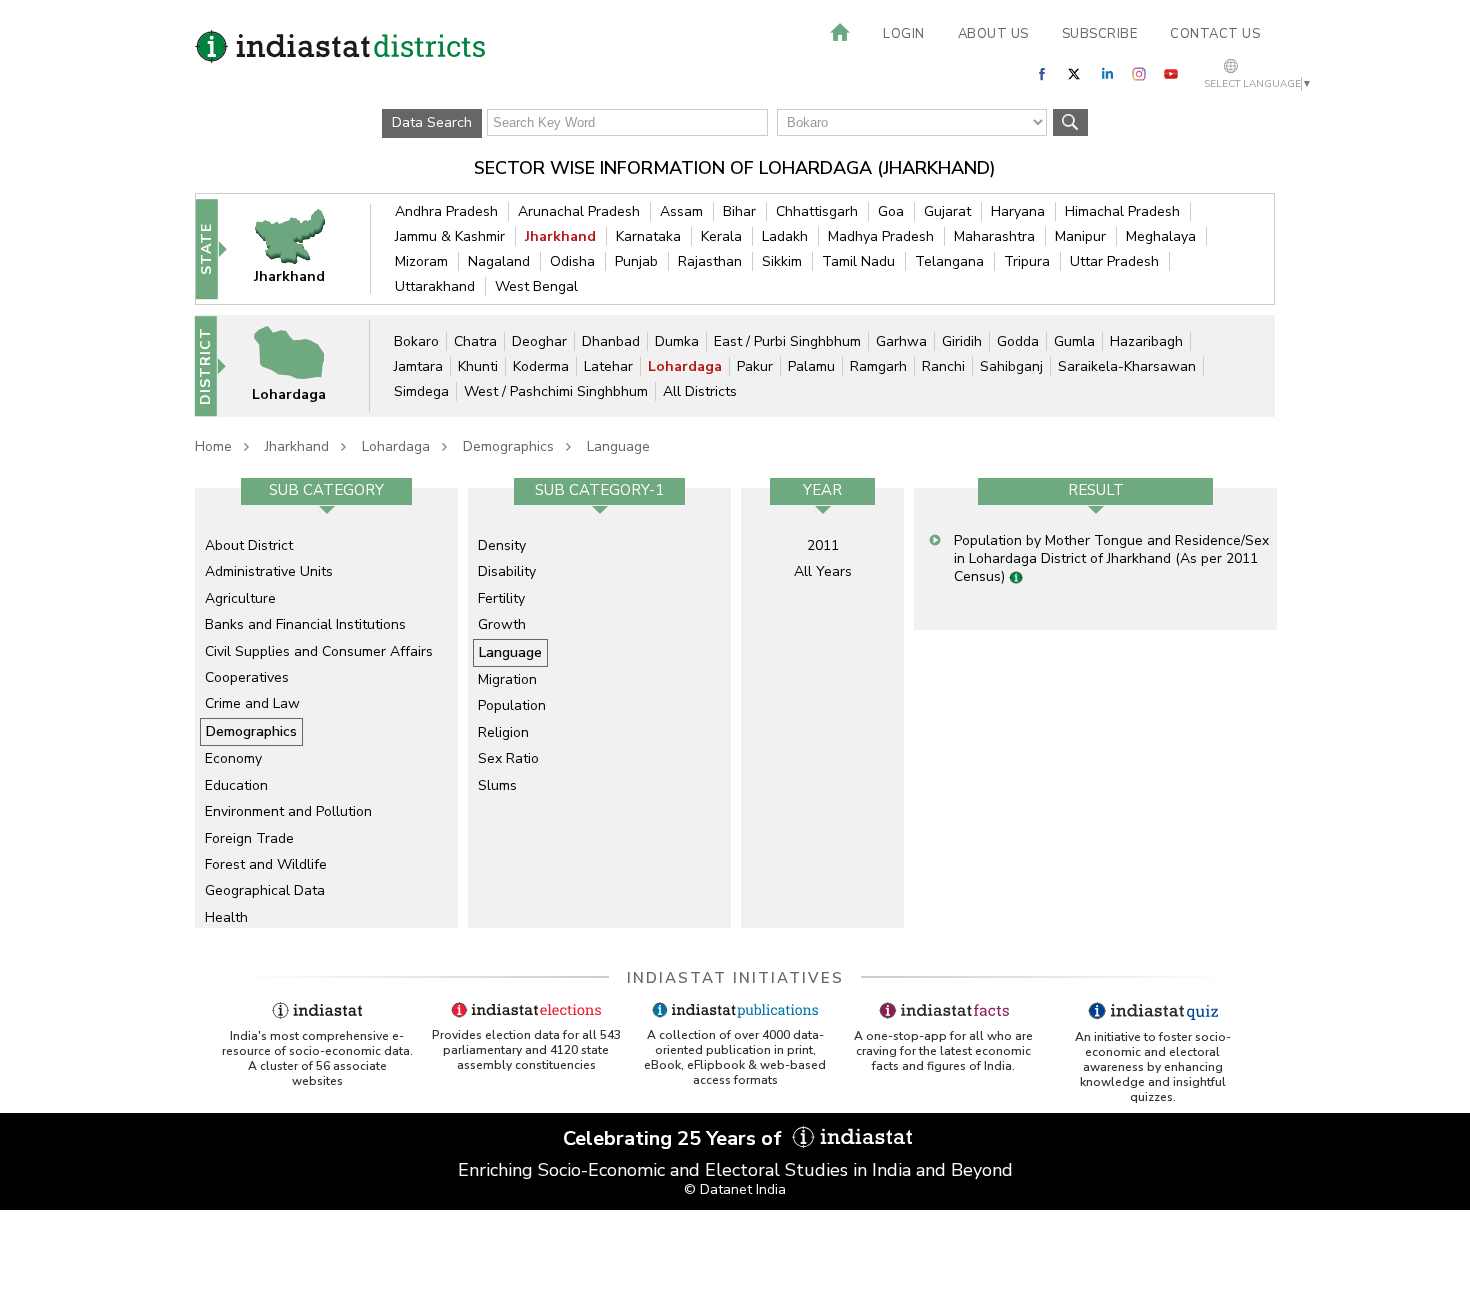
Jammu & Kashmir (450, 236)
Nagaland (499, 261)
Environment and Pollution (288, 811)
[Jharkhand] (303, 248)
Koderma (541, 366)
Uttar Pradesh (1114, 261)
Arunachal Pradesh (579, 211)
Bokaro (416, 341)
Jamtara (418, 366)
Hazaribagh (1146, 341)
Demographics (508, 446)
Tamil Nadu (858, 261)
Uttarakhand (435, 286)
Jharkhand (560, 236)
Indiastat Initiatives (735, 978)
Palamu (811, 366)
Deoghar (539, 341)
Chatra (475, 341)
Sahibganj (1011, 366)
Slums (497, 785)
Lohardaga (685, 366)
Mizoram (421, 261)
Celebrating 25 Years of (675, 1138)
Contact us (1215, 34)
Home (213, 446)
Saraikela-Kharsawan (1127, 366)
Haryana (1018, 211)
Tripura (1027, 261)
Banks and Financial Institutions (305, 624)
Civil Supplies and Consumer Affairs (319, 651)
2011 (823, 545)
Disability (507, 571)
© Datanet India (735, 1189)
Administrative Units (269, 571)
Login (904, 34)
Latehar (608, 366)
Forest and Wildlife (266, 864)
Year (822, 490)
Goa (891, 211)
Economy (233, 758)
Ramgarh (878, 366)
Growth (502, 624)
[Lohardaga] (302, 365)
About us (993, 34)
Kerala (721, 236)
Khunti (478, 366)
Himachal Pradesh (1122, 211)
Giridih (962, 341)
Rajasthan (710, 261)
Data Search (432, 122)
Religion (503, 732)
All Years (823, 571)
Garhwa (901, 341)
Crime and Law (252, 703)
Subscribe (1100, 34)
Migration (507, 679)
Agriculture (240, 598)
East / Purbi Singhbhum (787, 341)
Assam (681, 211)
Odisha (572, 261)
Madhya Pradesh (881, 236)
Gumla (1074, 341)
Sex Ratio (508, 758)
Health (226, 917)
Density (502, 545)
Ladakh (785, 236)
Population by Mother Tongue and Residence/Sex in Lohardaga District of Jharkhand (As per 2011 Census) (1111, 558)
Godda (1018, 341)
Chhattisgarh (817, 211)
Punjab (636, 261)
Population (512, 705)
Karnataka (648, 236)
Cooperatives (247, 677)
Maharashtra (994, 236)
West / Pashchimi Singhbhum (556, 391)
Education (236, 785)
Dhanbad (611, 341)
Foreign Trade (249, 838)
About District (249, 545)
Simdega (421, 391)
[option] (326, 708)
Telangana (949, 261)
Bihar (739, 211)
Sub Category (326, 490)
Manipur (1080, 236)
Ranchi (943, 366)
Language (618, 446)
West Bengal (536, 286)
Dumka (677, 341)
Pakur (755, 366)
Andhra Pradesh (446, 211)
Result (1096, 490)
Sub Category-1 (599, 490)
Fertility (501, 598)
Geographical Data (265, 890)
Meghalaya (1161, 236)
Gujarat (947, 211)
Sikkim (782, 261)
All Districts (700, 391)
